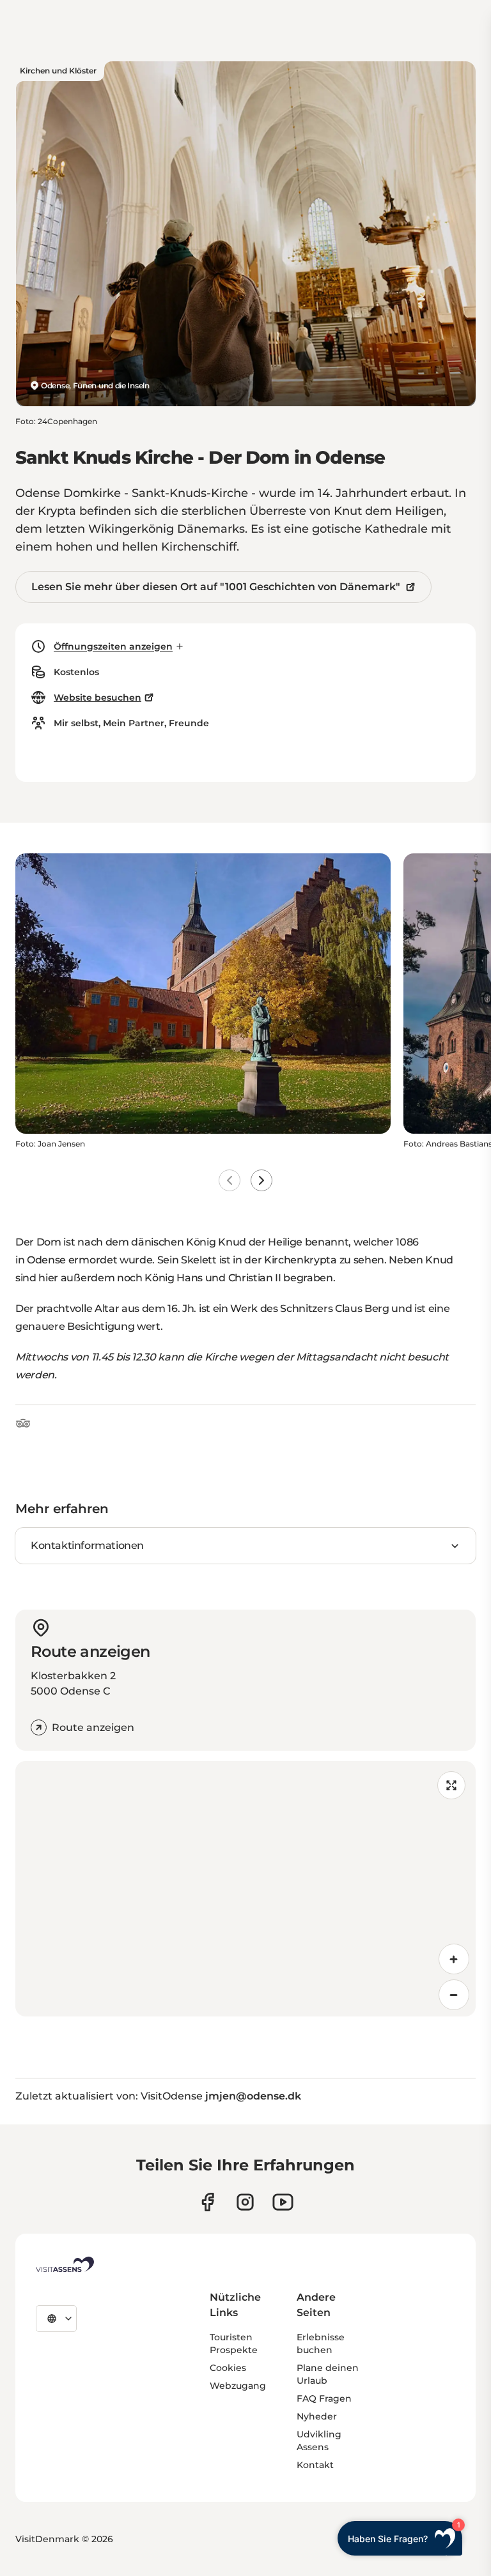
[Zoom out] (454, 1995)
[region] (245, 1889)
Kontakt (315, 2465)
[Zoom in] (454, 1959)
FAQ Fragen (324, 2398)
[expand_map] (451, 1785)
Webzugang (238, 2386)
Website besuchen (97, 697)
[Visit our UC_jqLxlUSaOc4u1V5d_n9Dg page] (283, 2202)
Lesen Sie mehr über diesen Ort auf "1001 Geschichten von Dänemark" (216, 587)
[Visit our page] (207, 2202)
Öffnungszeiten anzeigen (113, 646)
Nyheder (317, 2416)
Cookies (228, 2368)
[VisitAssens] (65, 2264)
